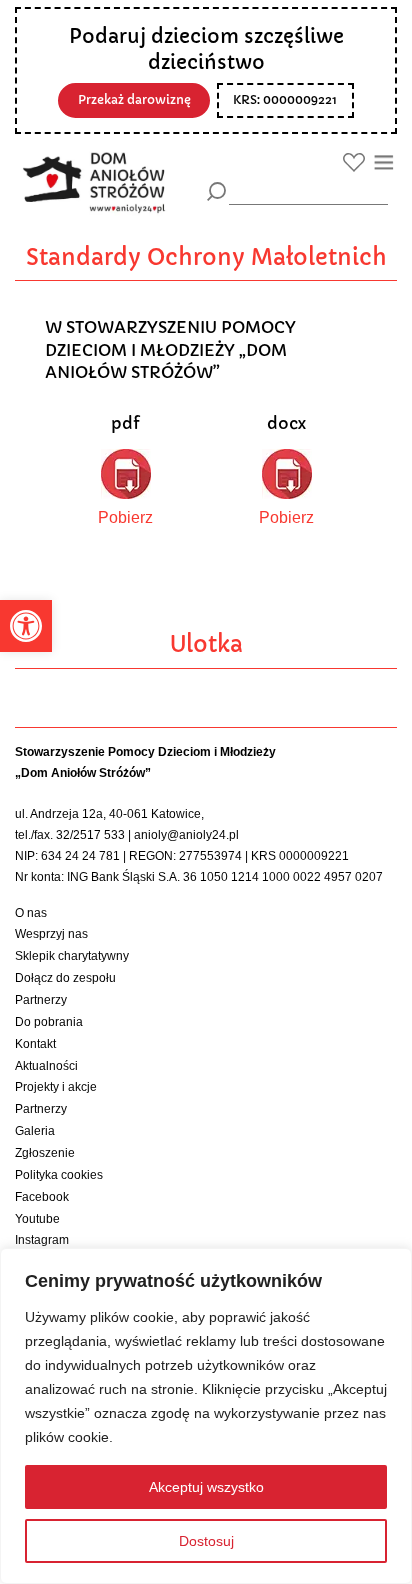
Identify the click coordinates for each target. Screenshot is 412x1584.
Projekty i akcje (56, 1087)
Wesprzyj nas (51, 934)
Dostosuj (206, 1541)
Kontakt (35, 1044)
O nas (31, 913)
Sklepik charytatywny (72, 956)
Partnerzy (41, 1000)
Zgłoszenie (45, 1153)
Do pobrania (49, 1022)
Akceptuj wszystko (206, 1487)
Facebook (42, 1197)
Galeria (35, 1131)
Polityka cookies (59, 1175)
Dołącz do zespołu (65, 978)
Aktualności (46, 1066)
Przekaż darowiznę (134, 100)
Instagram (42, 1240)
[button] (26, 626)
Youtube (37, 1219)
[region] (206, 1416)
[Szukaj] (216, 191)
